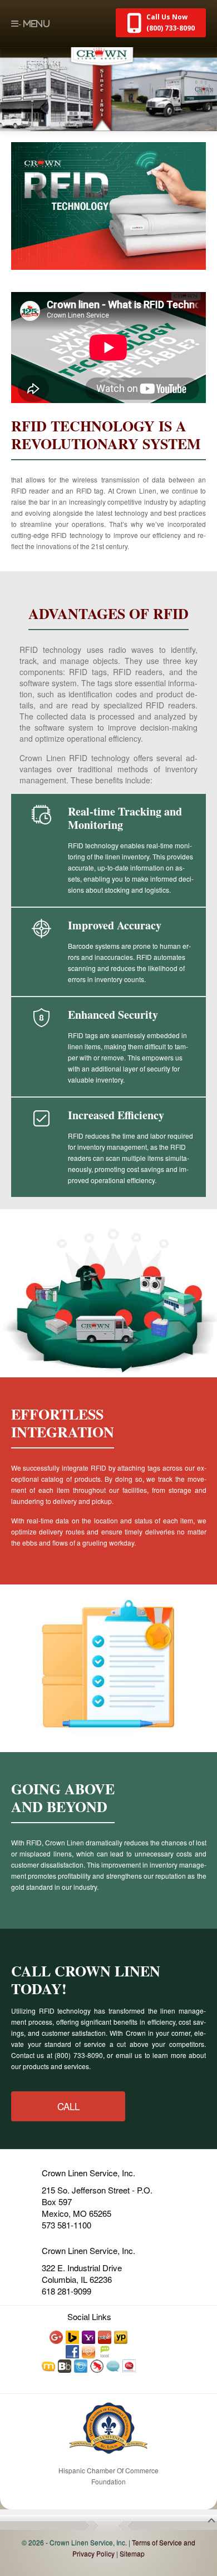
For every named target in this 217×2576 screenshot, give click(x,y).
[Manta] (49, 2365)
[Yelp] (105, 2336)
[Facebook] (73, 2351)
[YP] (121, 2336)
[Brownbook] (65, 2365)
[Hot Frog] (97, 2365)
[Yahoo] (89, 2336)
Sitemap (132, 2554)
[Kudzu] (114, 2365)
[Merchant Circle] (130, 2365)
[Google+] (57, 2336)
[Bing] (73, 2336)
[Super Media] (89, 2351)
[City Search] (81, 2365)
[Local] (105, 2351)
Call (68, 2106)
